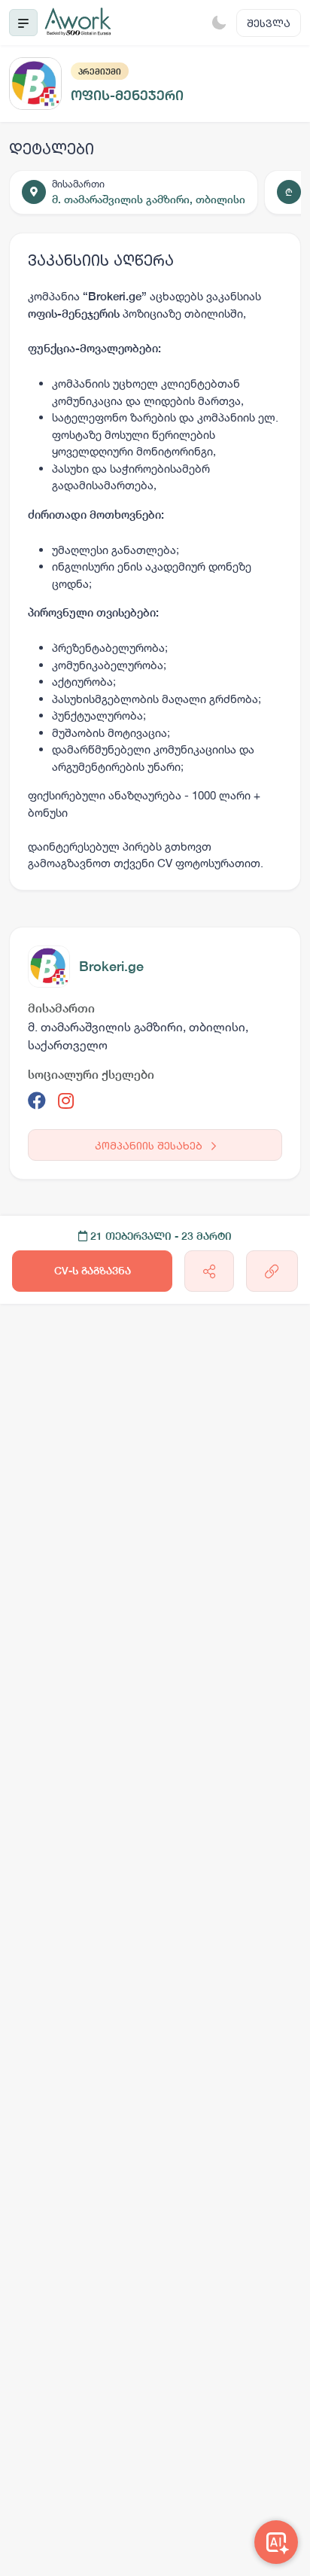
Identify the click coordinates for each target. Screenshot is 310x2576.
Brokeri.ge (111, 966)
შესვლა (269, 23)
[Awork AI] (276, 2542)
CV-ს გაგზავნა (93, 1271)
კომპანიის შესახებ (150, 1145)
